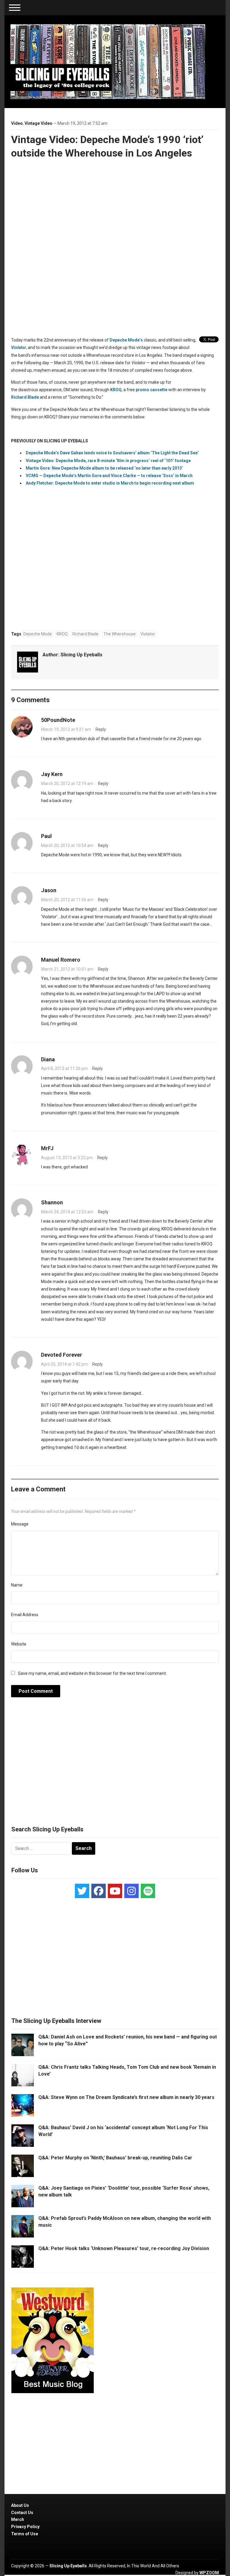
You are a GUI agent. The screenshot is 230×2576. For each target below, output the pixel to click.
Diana (48, 1059)
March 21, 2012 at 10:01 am (67, 969)
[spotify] (148, 1891)
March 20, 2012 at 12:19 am (67, 784)
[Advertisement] (115, 1765)
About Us (20, 2505)
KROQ (116, 390)
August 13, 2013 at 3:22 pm (67, 1158)
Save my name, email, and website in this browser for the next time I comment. (92, 1673)
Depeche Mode (38, 634)
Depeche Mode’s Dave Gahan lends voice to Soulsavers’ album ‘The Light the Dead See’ (112, 453)
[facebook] (99, 1891)
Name (17, 1585)
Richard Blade (25, 397)
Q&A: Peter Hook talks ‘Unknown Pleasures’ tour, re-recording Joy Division (124, 2248)
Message (20, 1524)
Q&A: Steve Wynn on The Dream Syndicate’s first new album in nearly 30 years (126, 2097)
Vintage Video (38, 123)
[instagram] (131, 1891)
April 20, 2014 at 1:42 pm (64, 1364)
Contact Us (22, 2513)
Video (17, 123)
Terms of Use (25, 2534)
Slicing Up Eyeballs (81, 655)
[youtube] (115, 1891)
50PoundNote (58, 720)
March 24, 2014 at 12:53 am (67, 1212)
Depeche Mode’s (126, 340)
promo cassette (152, 390)
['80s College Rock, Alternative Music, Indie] (108, 61)
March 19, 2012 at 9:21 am (66, 729)
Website (19, 1644)
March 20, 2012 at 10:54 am (67, 845)
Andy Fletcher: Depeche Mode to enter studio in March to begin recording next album (110, 483)
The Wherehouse (119, 634)
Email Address (25, 1615)
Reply (101, 729)
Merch (18, 2519)
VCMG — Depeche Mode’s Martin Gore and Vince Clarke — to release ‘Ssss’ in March (109, 476)
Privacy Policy (25, 2527)
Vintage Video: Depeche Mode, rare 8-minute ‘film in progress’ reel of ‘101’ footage (108, 461)
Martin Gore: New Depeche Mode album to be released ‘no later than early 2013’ (104, 468)
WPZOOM (209, 2573)
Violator (19, 347)
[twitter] (82, 1891)
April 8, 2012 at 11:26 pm (64, 1068)
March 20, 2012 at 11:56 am (67, 900)
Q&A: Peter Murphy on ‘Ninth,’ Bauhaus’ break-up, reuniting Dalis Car (115, 2158)
